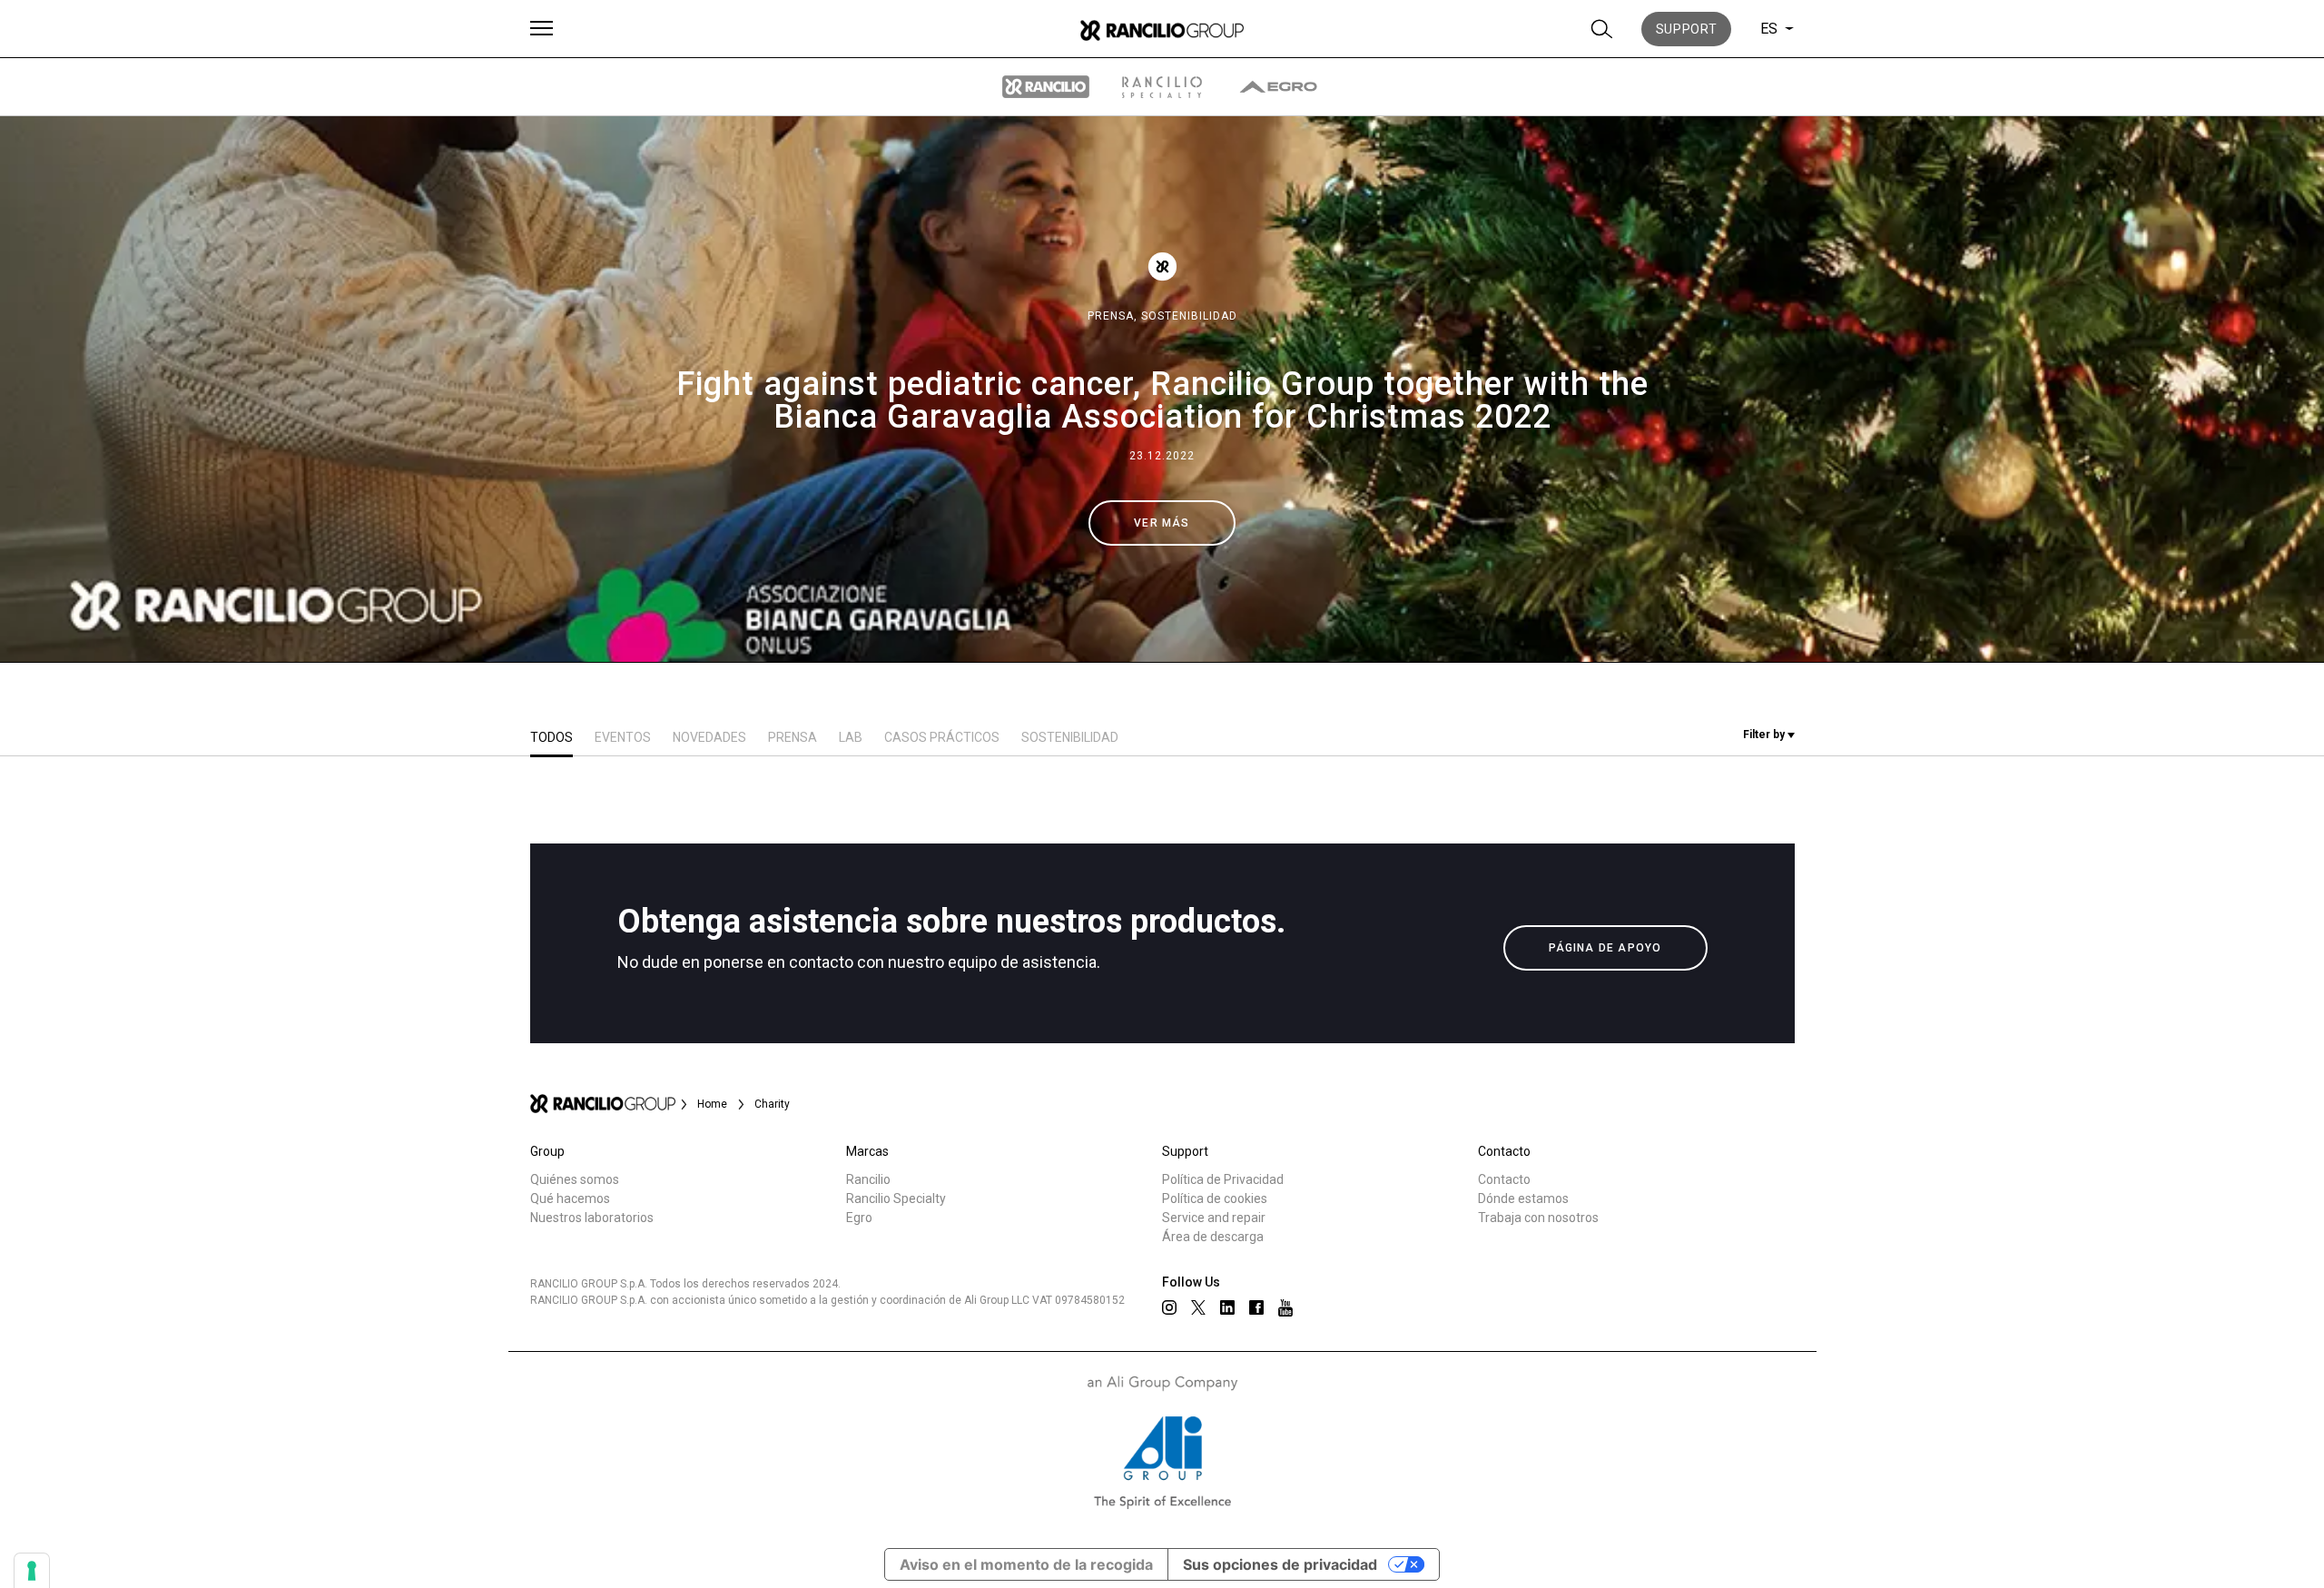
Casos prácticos (942, 737)
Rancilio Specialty (896, 1198)
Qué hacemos (570, 1198)
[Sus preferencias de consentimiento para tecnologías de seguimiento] (32, 1571)
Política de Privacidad (1223, 1179)
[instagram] (1169, 1307)
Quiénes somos (575, 1179)
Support (1687, 29)
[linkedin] (1227, 1307)
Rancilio (868, 1179)
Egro (859, 1218)
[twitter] (1198, 1307)
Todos (551, 737)
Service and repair (1214, 1218)
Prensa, (1114, 316)
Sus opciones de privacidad (1280, 1564)
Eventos (623, 737)
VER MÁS (1162, 523)
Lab (851, 737)
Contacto (1504, 1179)
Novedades (709, 737)
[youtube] (1285, 1308)
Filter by (1765, 735)
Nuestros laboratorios (592, 1218)
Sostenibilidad (1189, 316)
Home (712, 1104)
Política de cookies (1215, 1198)
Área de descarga (1213, 1237)
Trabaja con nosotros (1538, 1218)
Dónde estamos (1523, 1198)
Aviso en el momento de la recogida (1026, 1564)
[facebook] (1256, 1307)
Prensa (793, 737)
